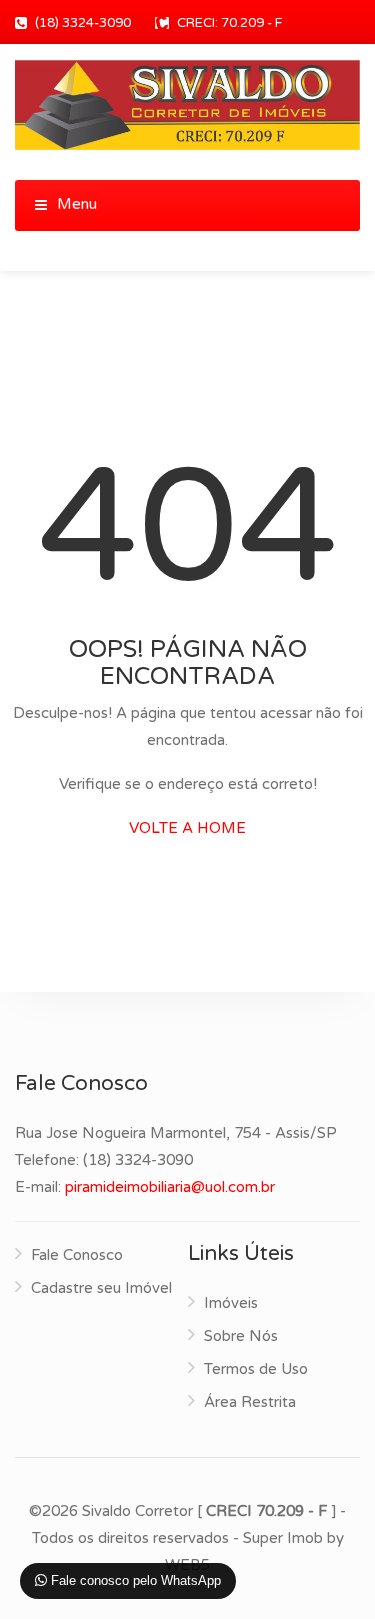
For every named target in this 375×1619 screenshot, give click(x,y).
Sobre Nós (241, 1336)
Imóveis (231, 1303)
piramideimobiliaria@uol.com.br (170, 1187)
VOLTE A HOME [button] (187, 828)
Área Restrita (250, 1402)
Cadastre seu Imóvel (101, 1288)
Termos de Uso (256, 1369)
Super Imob (283, 1538)
